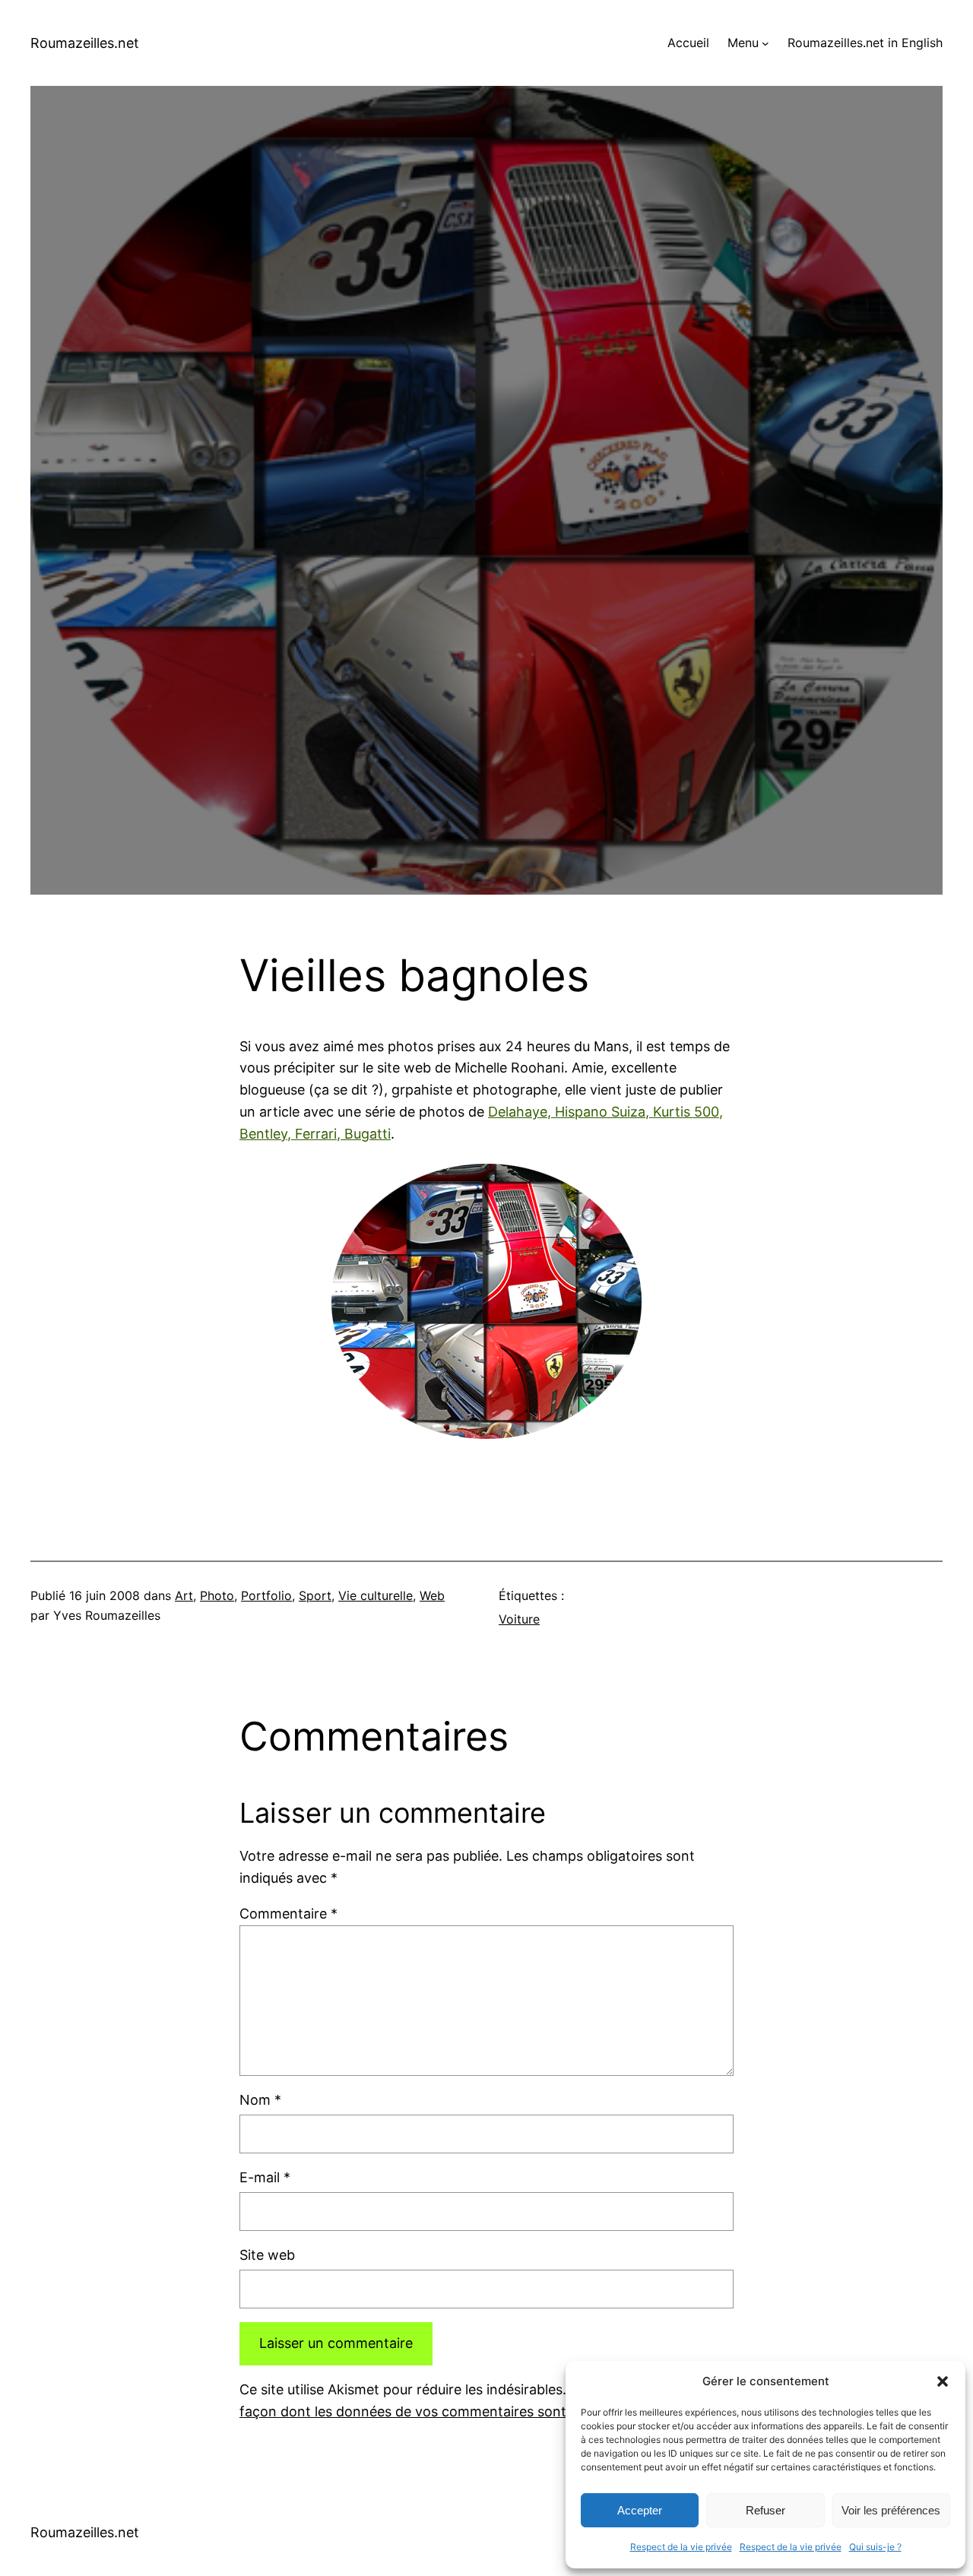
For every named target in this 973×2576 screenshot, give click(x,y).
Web (432, 1595)
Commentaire (288, 1914)
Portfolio (266, 1595)
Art (184, 1595)
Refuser (765, 2510)
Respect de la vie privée (681, 2547)
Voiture (519, 1619)
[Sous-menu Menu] (765, 43)
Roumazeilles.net (85, 43)
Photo (217, 1595)
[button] (943, 2381)
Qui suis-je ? (875, 2547)
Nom (260, 2100)
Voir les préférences (891, 2510)
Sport (315, 1595)
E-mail (265, 2177)
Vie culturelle (376, 1595)
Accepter (640, 2510)
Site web (267, 2255)
